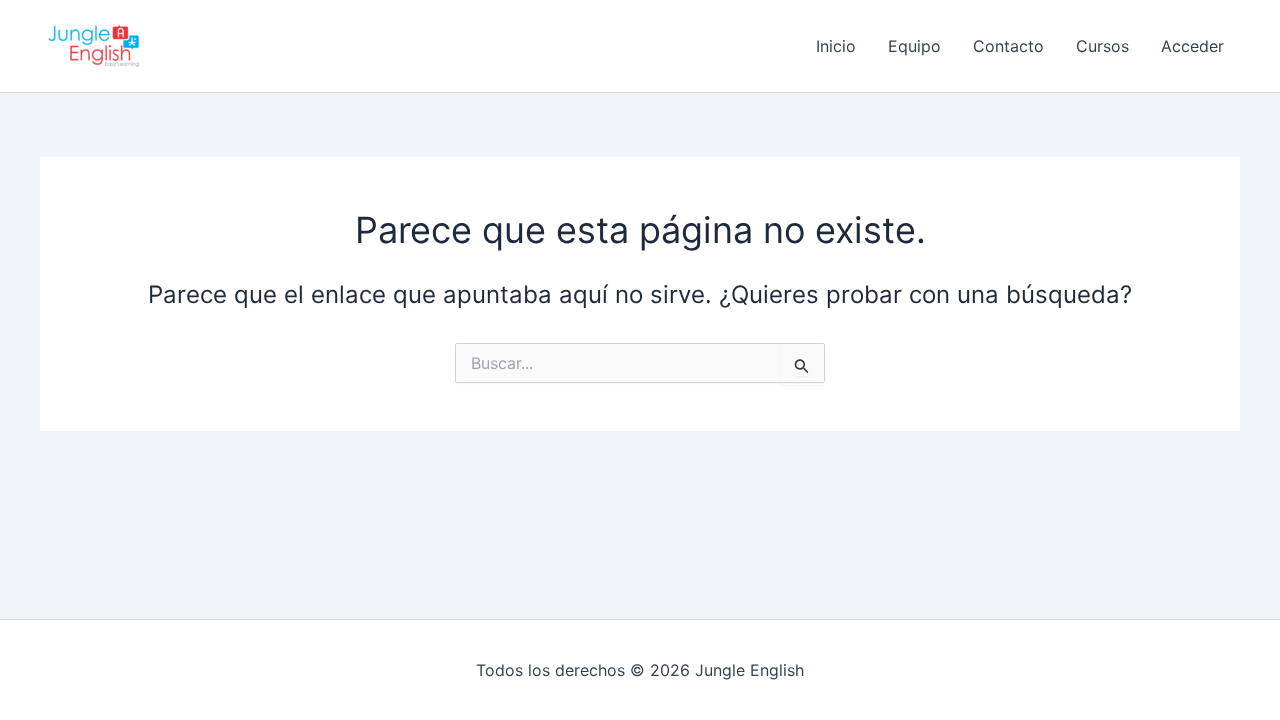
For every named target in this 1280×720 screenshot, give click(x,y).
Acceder (1192, 46)
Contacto (1008, 46)
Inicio (836, 46)
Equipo (914, 46)
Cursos (1102, 46)
